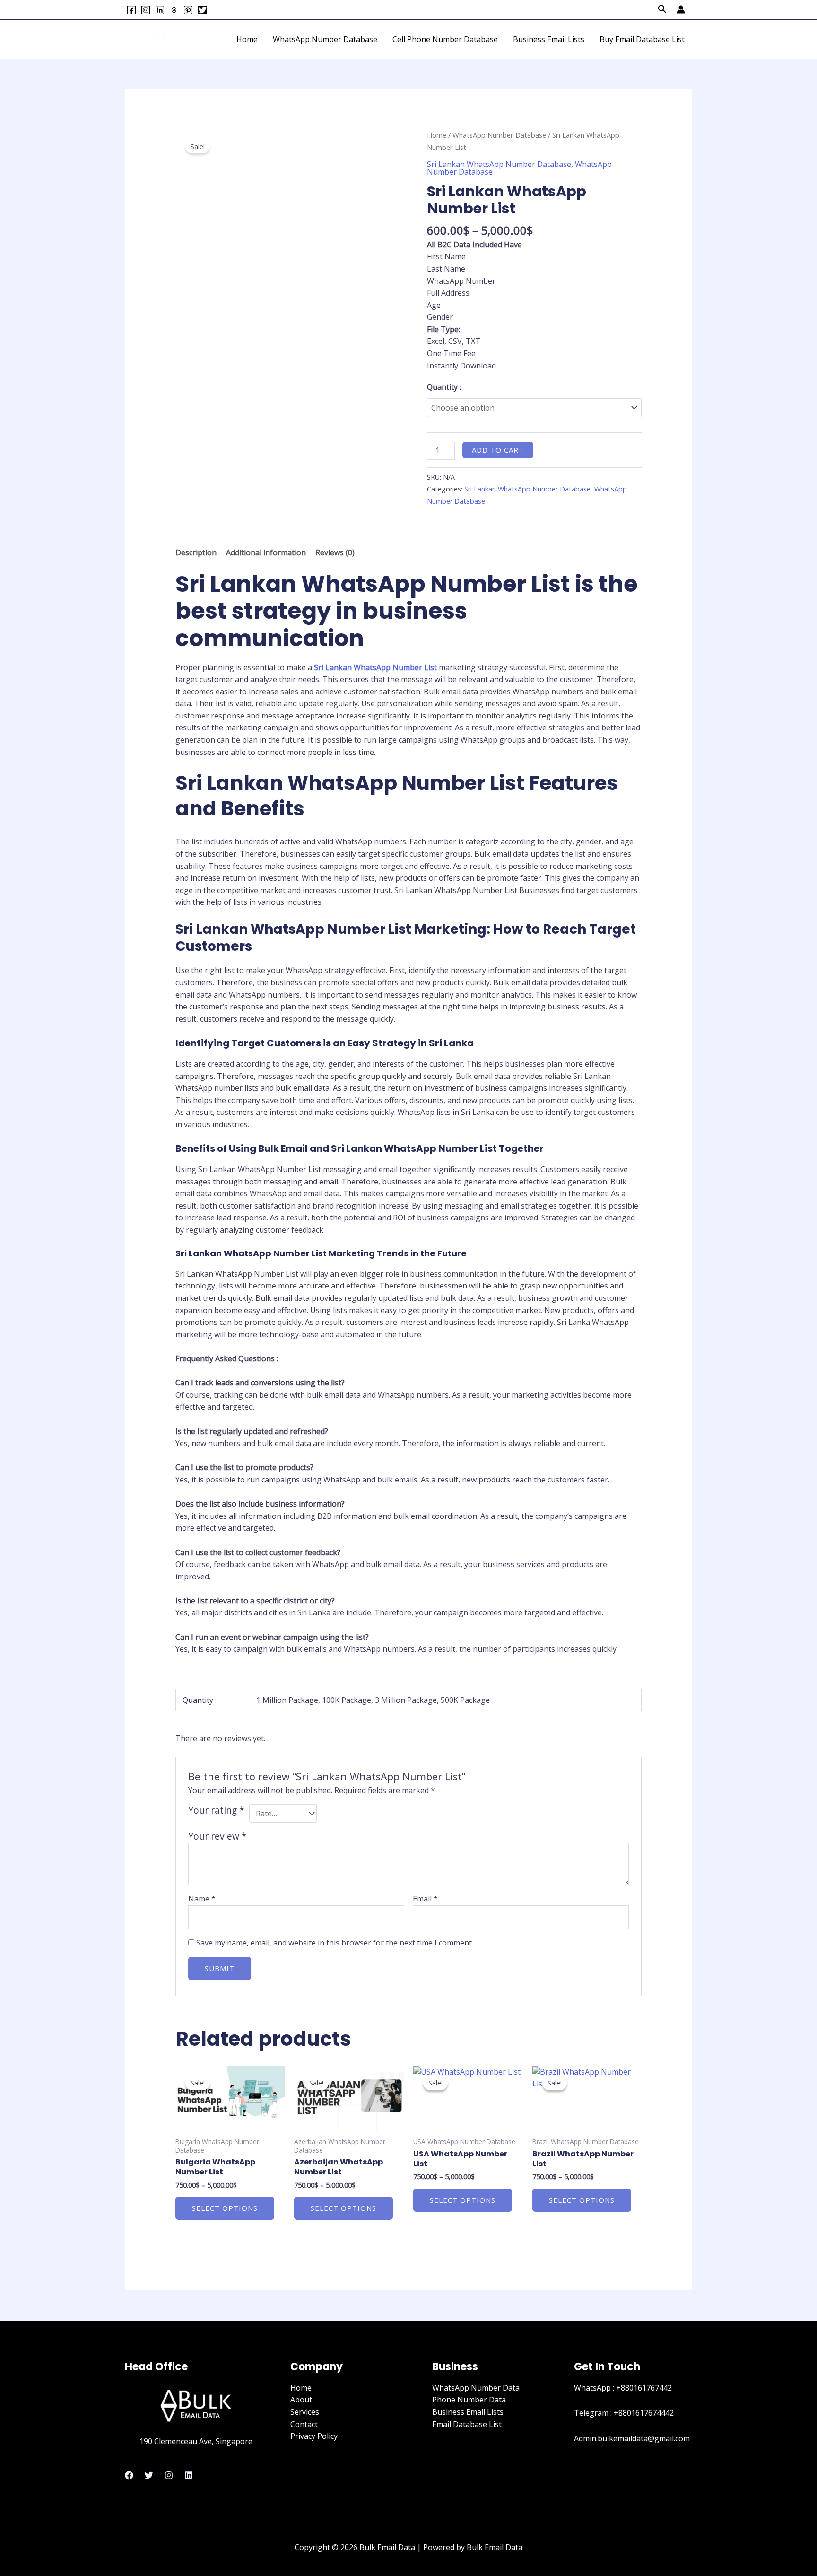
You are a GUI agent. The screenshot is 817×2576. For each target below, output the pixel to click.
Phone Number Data (469, 2400)
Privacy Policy (314, 2436)
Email (425, 1899)
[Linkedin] (160, 10)
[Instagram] (146, 10)
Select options (225, 2208)
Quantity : (444, 387)
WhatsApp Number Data (476, 2388)
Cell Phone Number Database (445, 39)
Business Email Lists (549, 39)
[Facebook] (131, 10)
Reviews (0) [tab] (335, 552)
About (301, 2400)
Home (247, 39)
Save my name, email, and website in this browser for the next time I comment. (335, 1943)
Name (202, 1899)
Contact (304, 2424)
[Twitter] (202, 10)
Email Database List (467, 2424)
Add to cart (498, 450)
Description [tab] (196, 552)
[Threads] (174, 10)
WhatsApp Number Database (325, 39)
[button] (662, 10)
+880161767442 (644, 2388)
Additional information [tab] (266, 552)
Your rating (216, 1810)
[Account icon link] (681, 9)
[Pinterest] (188, 10)
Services (305, 2412)
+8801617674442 (644, 2413)
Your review (217, 1836)
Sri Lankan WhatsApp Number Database (499, 164)
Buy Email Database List (642, 39)
